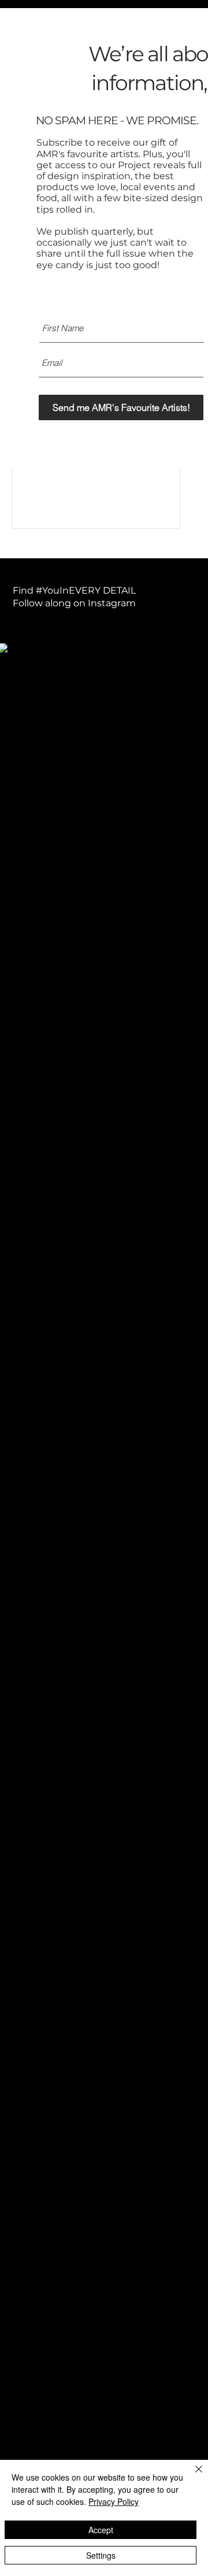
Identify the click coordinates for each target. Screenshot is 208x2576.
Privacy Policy (114, 2501)
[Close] (192, 2476)
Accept (101, 2530)
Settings (101, 2555)
